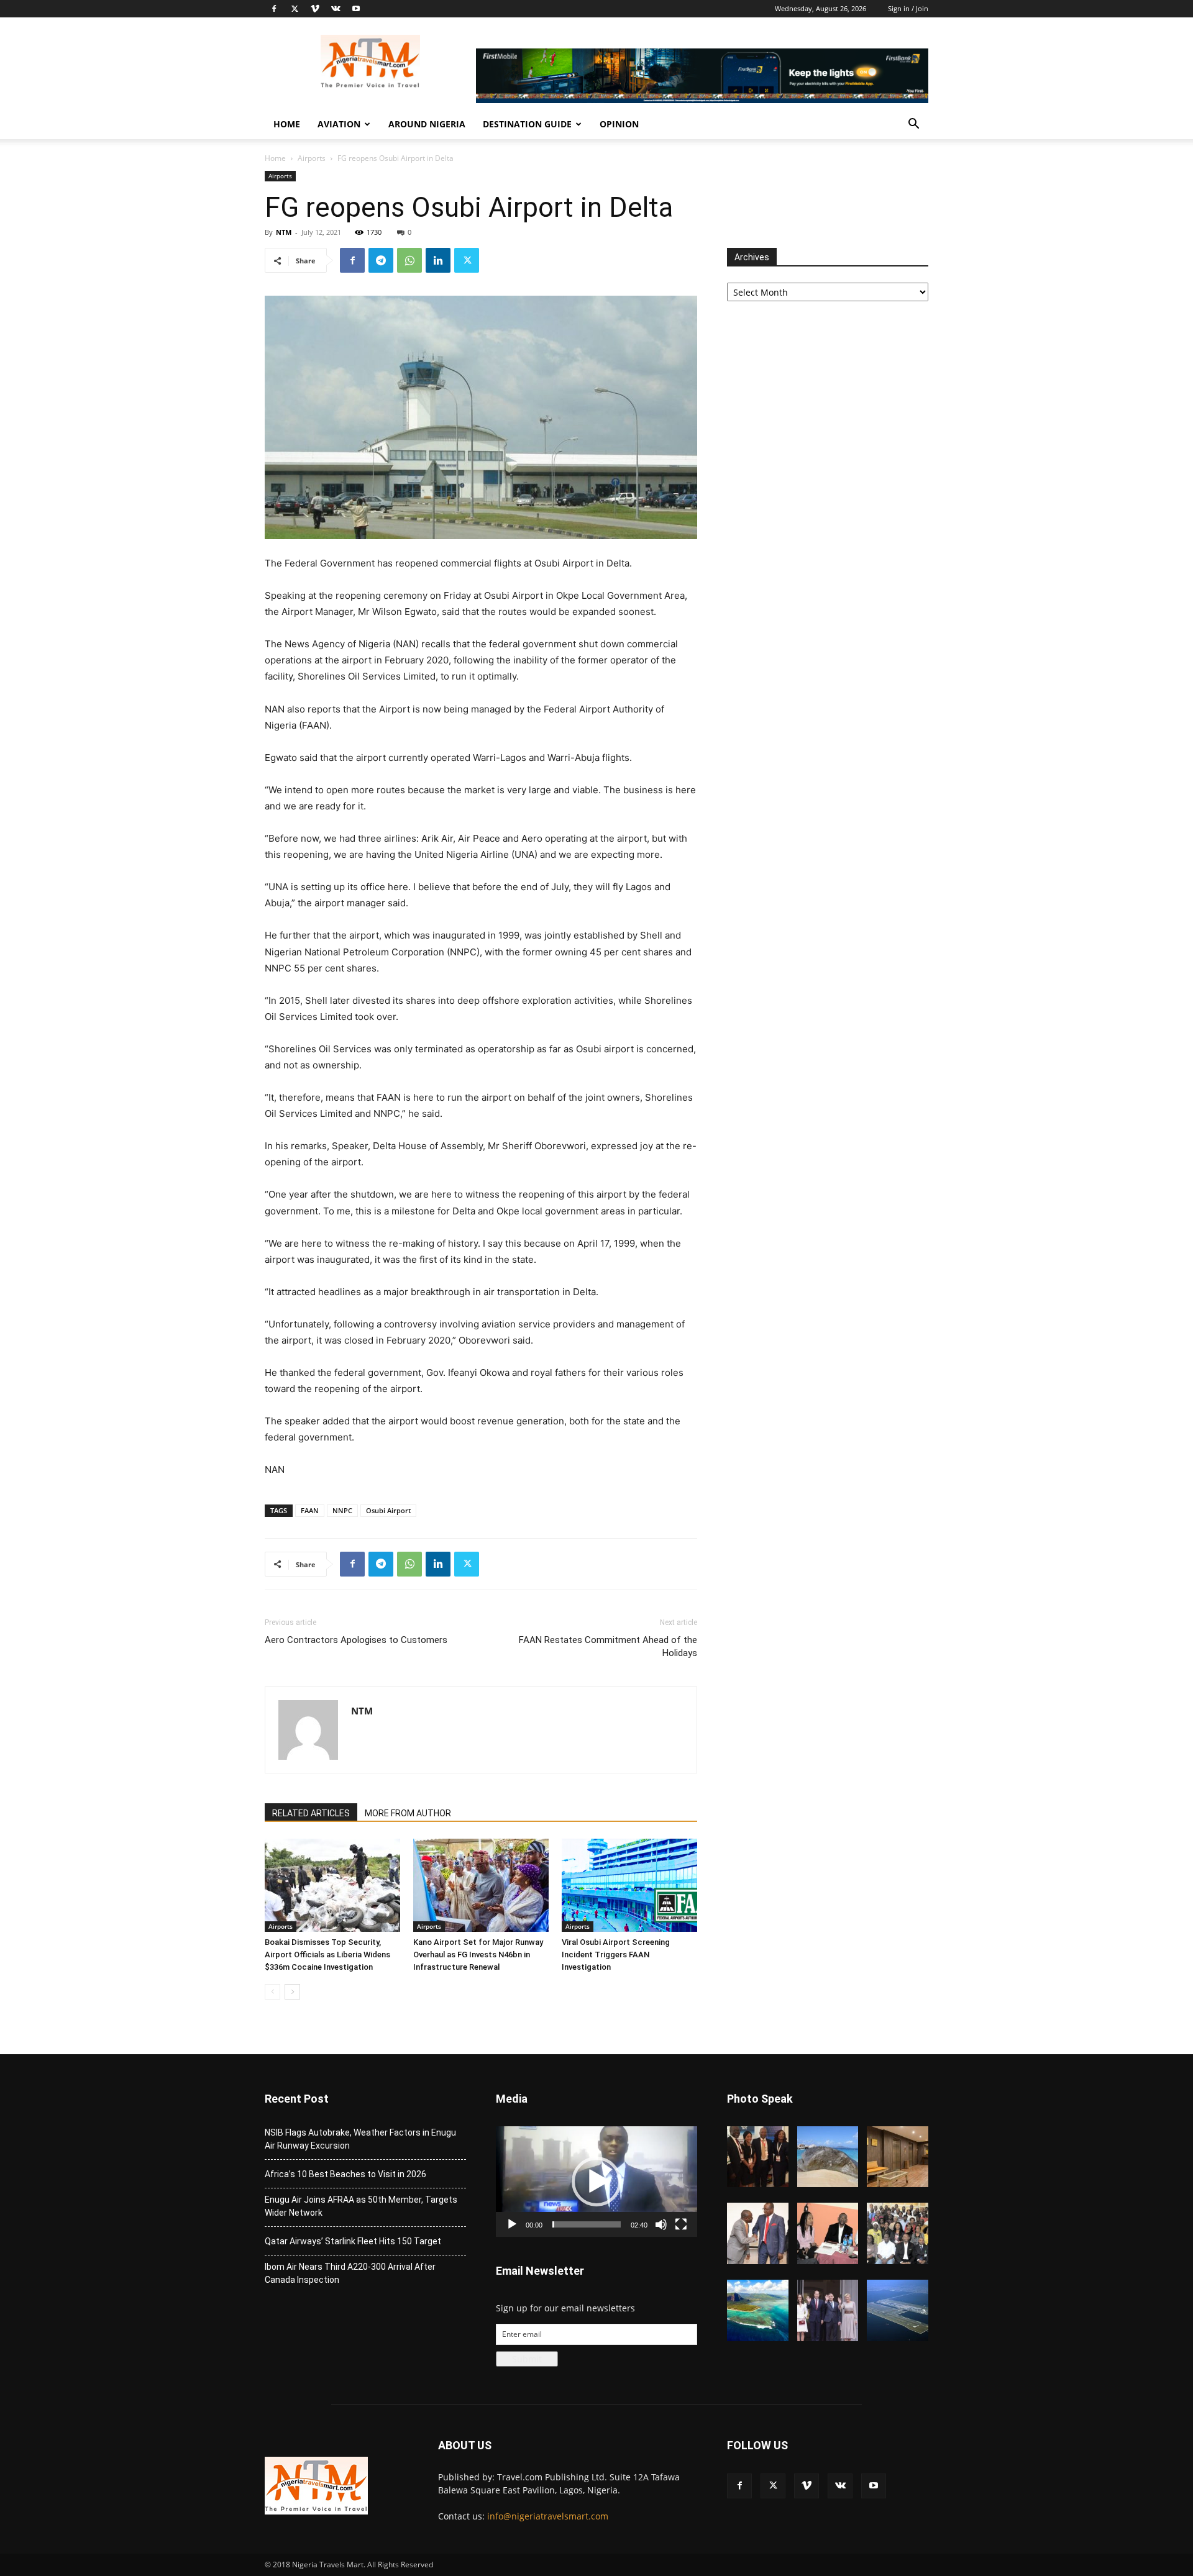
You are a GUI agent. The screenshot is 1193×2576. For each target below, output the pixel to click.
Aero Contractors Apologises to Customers (356, 1640)
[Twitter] (295, 9)
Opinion (619, 124)
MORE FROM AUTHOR (408, 1813)
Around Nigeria (427, 124)
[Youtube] (356, 9)
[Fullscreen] (681, 2224)
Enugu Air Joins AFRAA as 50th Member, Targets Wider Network (361, 2206)
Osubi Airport (388, 1510)
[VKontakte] (336, 9)
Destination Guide (527, 124)
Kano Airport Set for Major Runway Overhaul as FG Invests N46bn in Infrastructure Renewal (478, 1955)
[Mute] (661, 2224)
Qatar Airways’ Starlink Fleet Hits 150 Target (353, 2241)
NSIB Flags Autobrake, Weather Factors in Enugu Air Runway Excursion (360, 2139)
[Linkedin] (438, 260)
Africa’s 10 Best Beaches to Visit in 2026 (345, 2174)
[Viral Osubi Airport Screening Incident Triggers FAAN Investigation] (629, 1885)
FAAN (310, 1510)
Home (287, 124)
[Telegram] (381, 260)
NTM (284, 232)
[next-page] (292, 1992)
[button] (913, 125)
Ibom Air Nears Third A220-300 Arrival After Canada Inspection (350, 2273)
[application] (596, 2182)
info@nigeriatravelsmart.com (548, 2516)
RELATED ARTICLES (311, 1813)
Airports (312, 158)
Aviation (339, 124)
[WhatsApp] (409, 260)
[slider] (587, 2224)
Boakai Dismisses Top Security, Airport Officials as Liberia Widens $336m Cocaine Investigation (327, 1955)
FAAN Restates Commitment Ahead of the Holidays (608, 1646)
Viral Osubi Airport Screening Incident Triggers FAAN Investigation (616, 1955)
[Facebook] (274, 9)
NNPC (342, 1510)
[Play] (512, 2224)
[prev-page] (272, 1992)
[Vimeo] (315, 9)
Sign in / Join (908, 8)
